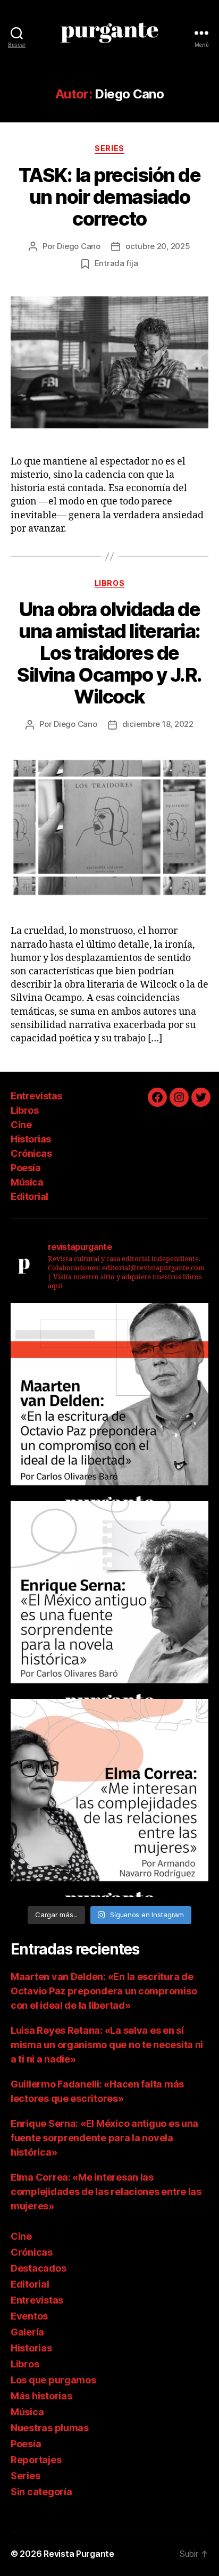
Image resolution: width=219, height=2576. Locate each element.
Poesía (26, 1168)
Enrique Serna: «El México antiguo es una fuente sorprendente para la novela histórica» (104, 2138)
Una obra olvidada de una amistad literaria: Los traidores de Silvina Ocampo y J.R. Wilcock (109, 653)
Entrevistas (36, 1096)
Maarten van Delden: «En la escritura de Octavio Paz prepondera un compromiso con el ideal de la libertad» (104, 1991)
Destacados (38, 2268)
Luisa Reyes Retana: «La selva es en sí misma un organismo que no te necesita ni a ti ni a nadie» (107, 2045)
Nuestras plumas (50, 2428)
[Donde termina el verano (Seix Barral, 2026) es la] (109, 1798)
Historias (31, 1139)
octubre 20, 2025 (158, 246)
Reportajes (36, 2460)
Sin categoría (41, 2492)
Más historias (41, 2396)
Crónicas (31, 1153)
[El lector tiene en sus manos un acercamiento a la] (109, 1402)
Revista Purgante (79, 2554)
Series (109, 148)
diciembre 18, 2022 (158, 724)
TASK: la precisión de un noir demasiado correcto (110, 197)
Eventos (29, 2316)
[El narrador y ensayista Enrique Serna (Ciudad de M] (109, 1600)
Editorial (30, 1196)
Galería (27, 2332)
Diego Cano (78, 246)
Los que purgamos (53, 2380)
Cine (21, 1125)
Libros (109, 583)
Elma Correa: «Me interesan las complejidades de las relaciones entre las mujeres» (106, 2192)
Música (27, 1182)
